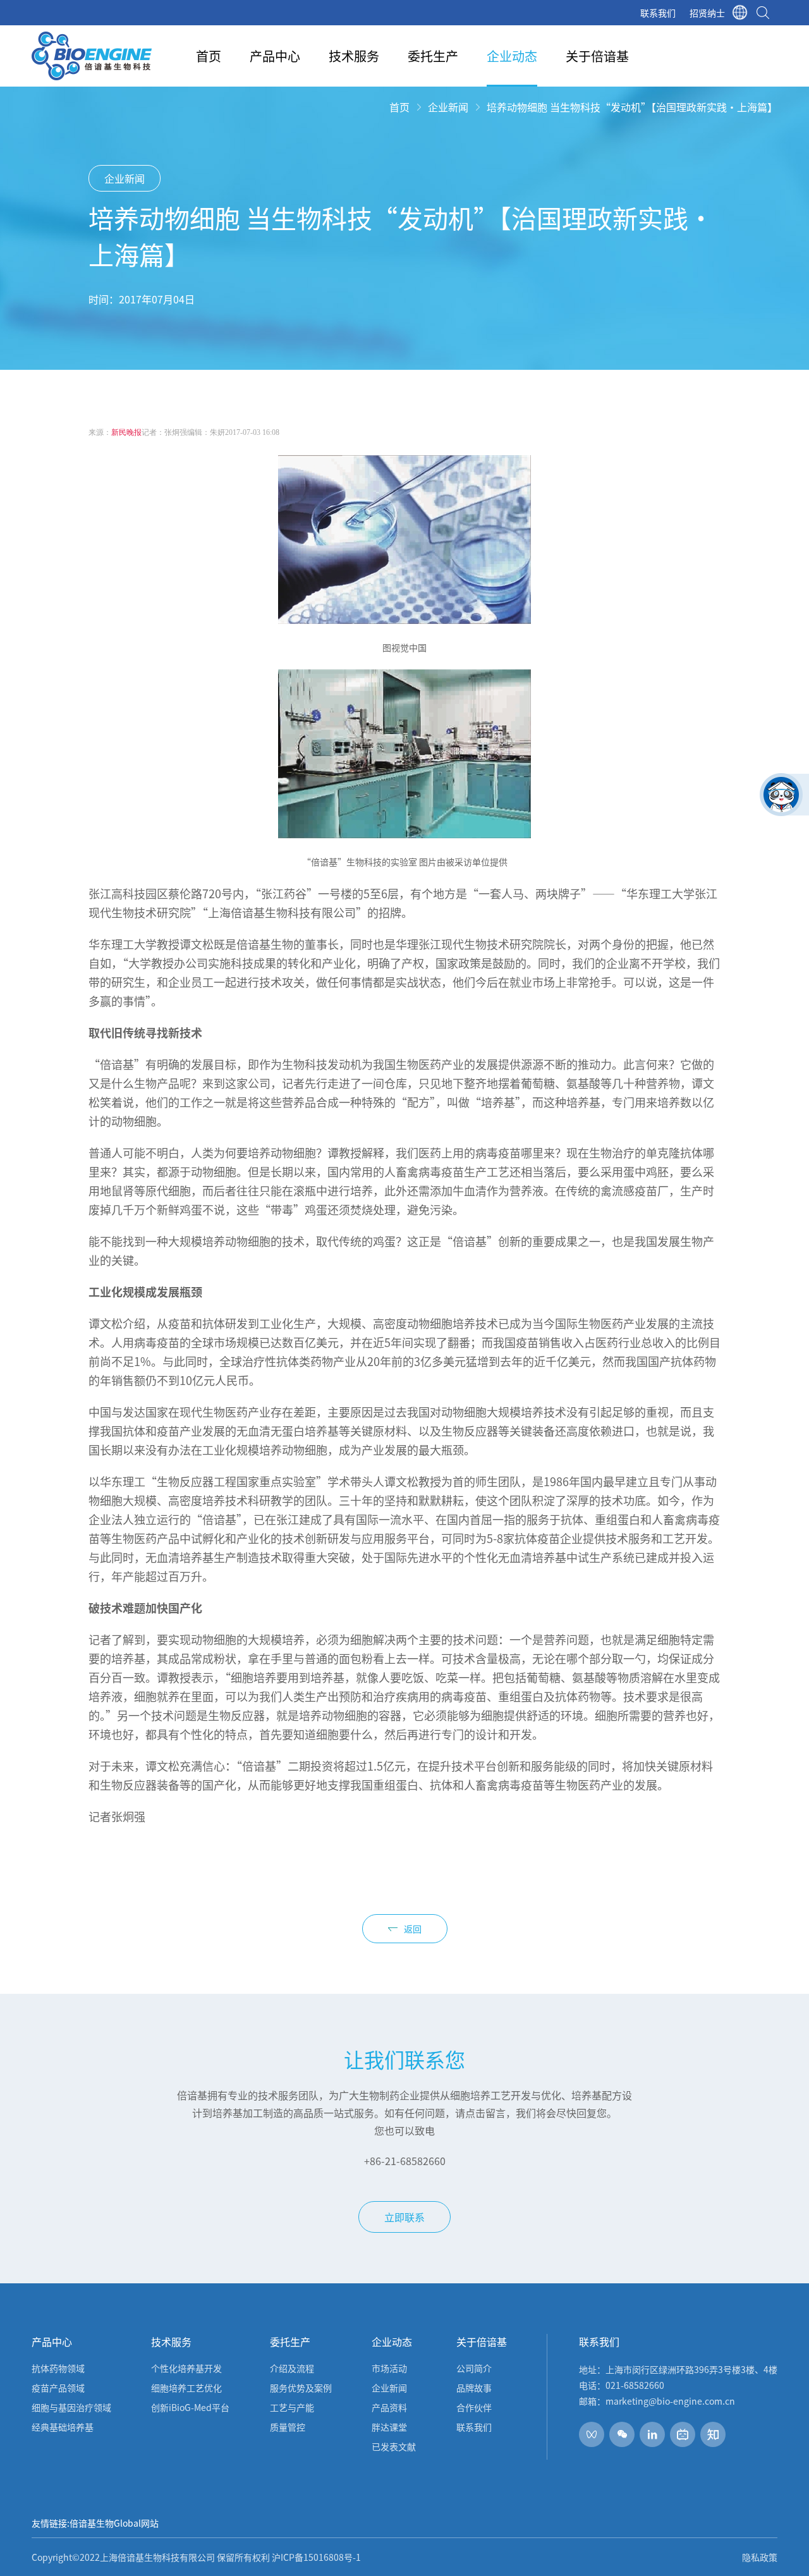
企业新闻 (448, 107)
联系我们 (658, 13)
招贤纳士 (707, 13)
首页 (209, 56)
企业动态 (512, 56)
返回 (413, 1929)
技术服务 (354, 56)
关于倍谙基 (597, 56)
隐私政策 (760, 2557)
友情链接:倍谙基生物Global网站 (95, 2523)
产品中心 (275, 56)
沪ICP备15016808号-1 (316, 2557)
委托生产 (433, 56)
